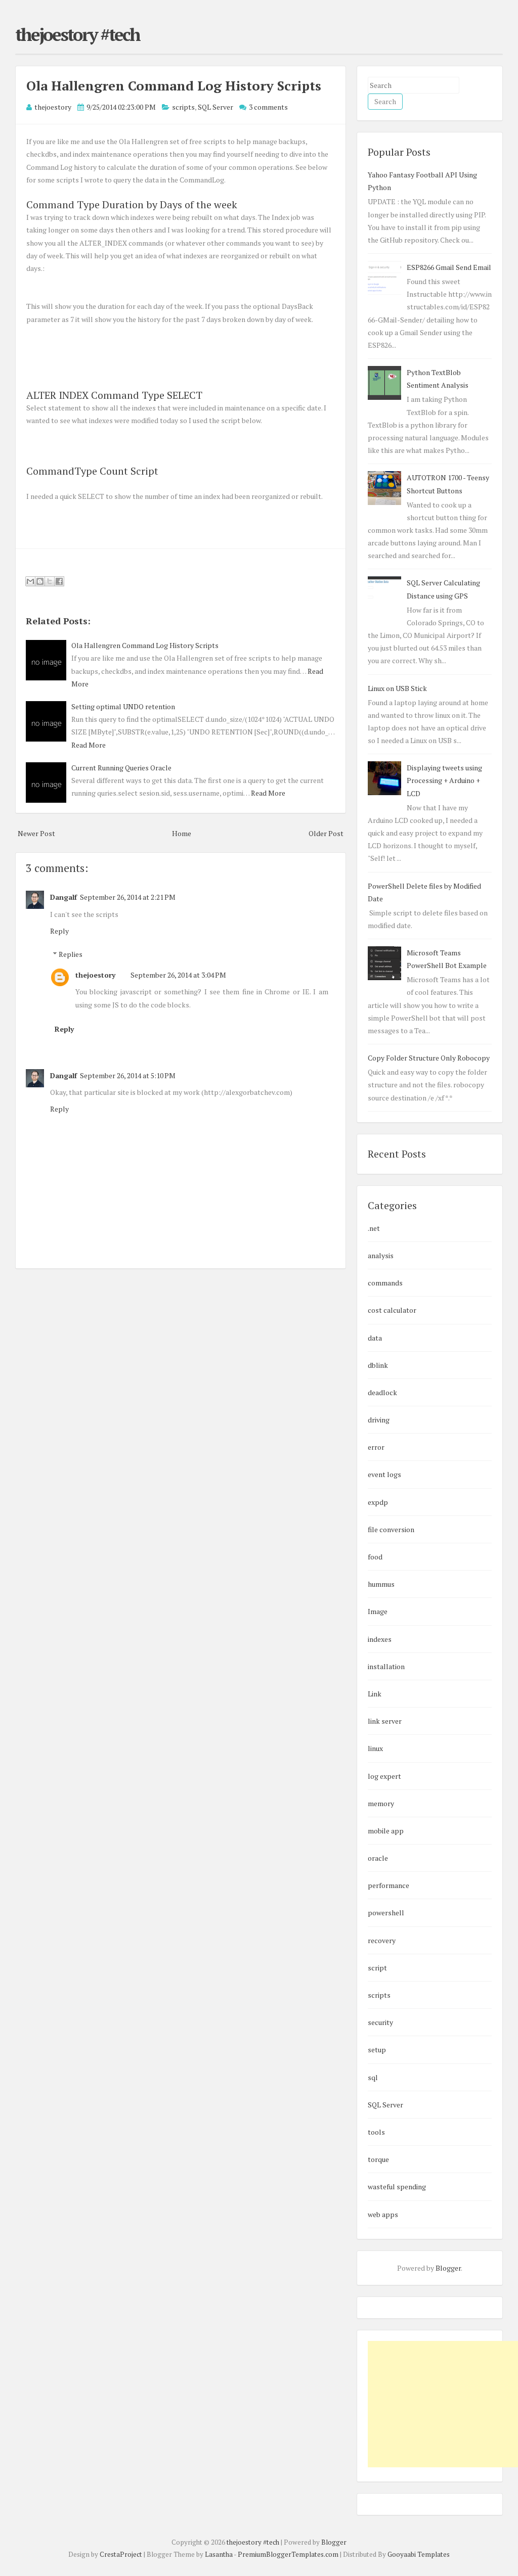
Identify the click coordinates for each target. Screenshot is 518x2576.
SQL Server (215, 107)
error (376, 1447)
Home (182, 833)
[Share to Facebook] (59, 581)
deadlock (382, 1392)
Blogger (448, 2268)
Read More (89, 745)
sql (373, 2077)
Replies (71, 954)
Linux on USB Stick (397, 688)
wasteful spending (397, 2187)
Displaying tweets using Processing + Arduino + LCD (444, 780)
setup (377, 2050)
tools (376, 2132)
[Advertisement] (443, 2404)
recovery (382, 1940)
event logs (384, 1474)
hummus (381, 1584)
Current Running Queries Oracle (121, 768)
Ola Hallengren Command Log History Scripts (174, 85)
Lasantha (219, 2554)
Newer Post (36, 833)
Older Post (326, 833)
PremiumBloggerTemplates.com (288, 2554)
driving (379, 1420)
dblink (378, 1365)
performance (388, 1885)
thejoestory (95, 975)
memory (381, 1803)
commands (385, 1283)
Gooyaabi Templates (419, 2554)
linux (375, 1748)
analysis (381, 1255)
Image (378, 1611)
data (375, 1338)
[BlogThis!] (40, 581)
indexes (380, 1639)
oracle (378, 1858)
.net (374, 1228)
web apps (383, 2214)
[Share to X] (50, 581)
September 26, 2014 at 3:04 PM (178, 975)
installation (386, 1666)
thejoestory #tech (77, 34)
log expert (384, 1776)
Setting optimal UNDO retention (123, 706)
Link (375, 1694)
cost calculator (392, 1310)
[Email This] (30, 581)
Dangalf (63, 897)
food (375, 1557)
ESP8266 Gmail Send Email (449, 267)
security (380, 2022)
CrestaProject (121, 2554)
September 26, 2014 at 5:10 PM (128, 1075)
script (377, 1968)
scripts (183, 107)
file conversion (391, 1529)
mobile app (386, 1831)
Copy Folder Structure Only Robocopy (429, 1058)
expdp (378, 1502)
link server (385, 1721)
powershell (386, 1913)
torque (378, 2159)
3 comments (268, 107)
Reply (59, 931)
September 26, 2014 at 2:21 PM (128, 897)
